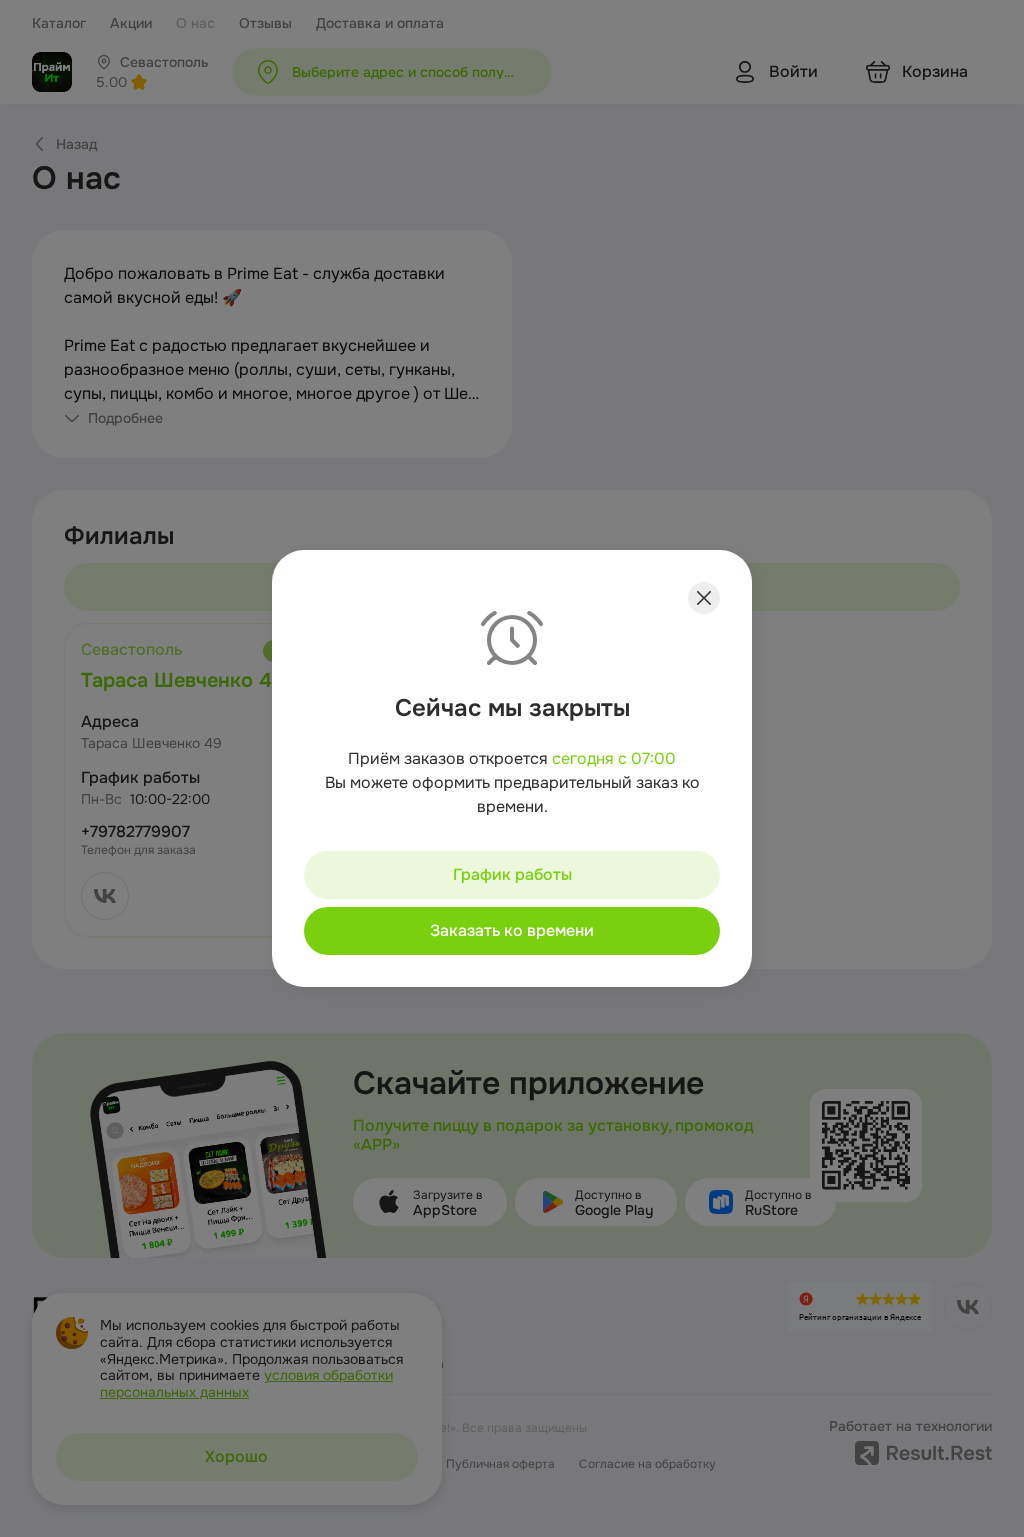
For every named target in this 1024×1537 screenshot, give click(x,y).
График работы (512, 874)
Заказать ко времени (512, 930)
